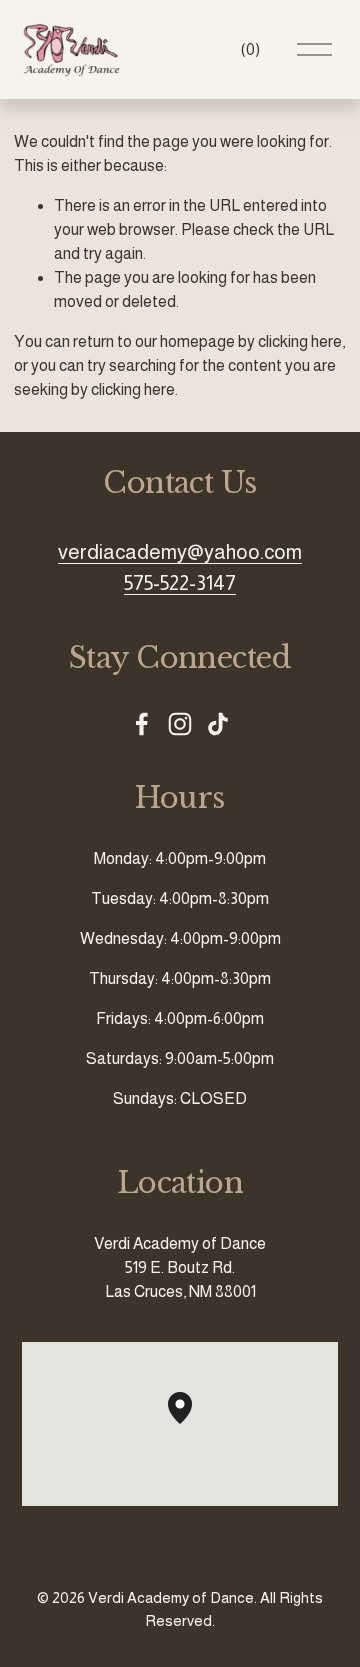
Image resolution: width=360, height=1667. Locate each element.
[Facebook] (142, 724)
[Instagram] (180, 724)
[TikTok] (218, 724)
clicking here (300, 341)
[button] (192, 1424)
